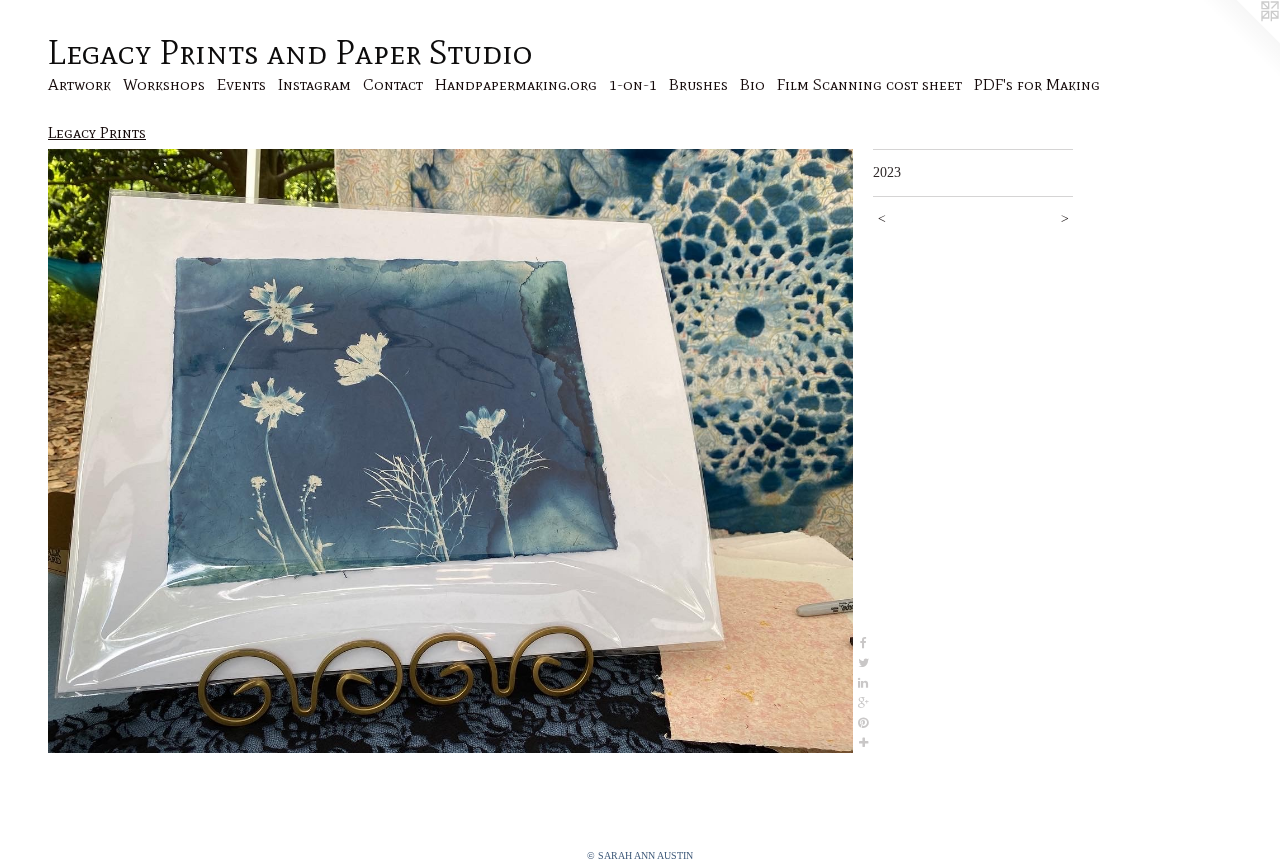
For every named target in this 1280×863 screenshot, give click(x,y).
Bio (752, 84)
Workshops (164, 84)
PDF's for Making (1037, 84)
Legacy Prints (97, 132)
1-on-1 (633, 84)
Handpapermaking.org (516, 84)
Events (241, 84)
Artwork (79, 84)
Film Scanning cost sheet (869, 84)
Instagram (314, 84)
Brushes (698, 84)
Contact (393, 84)
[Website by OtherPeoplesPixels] (1240, 40)
